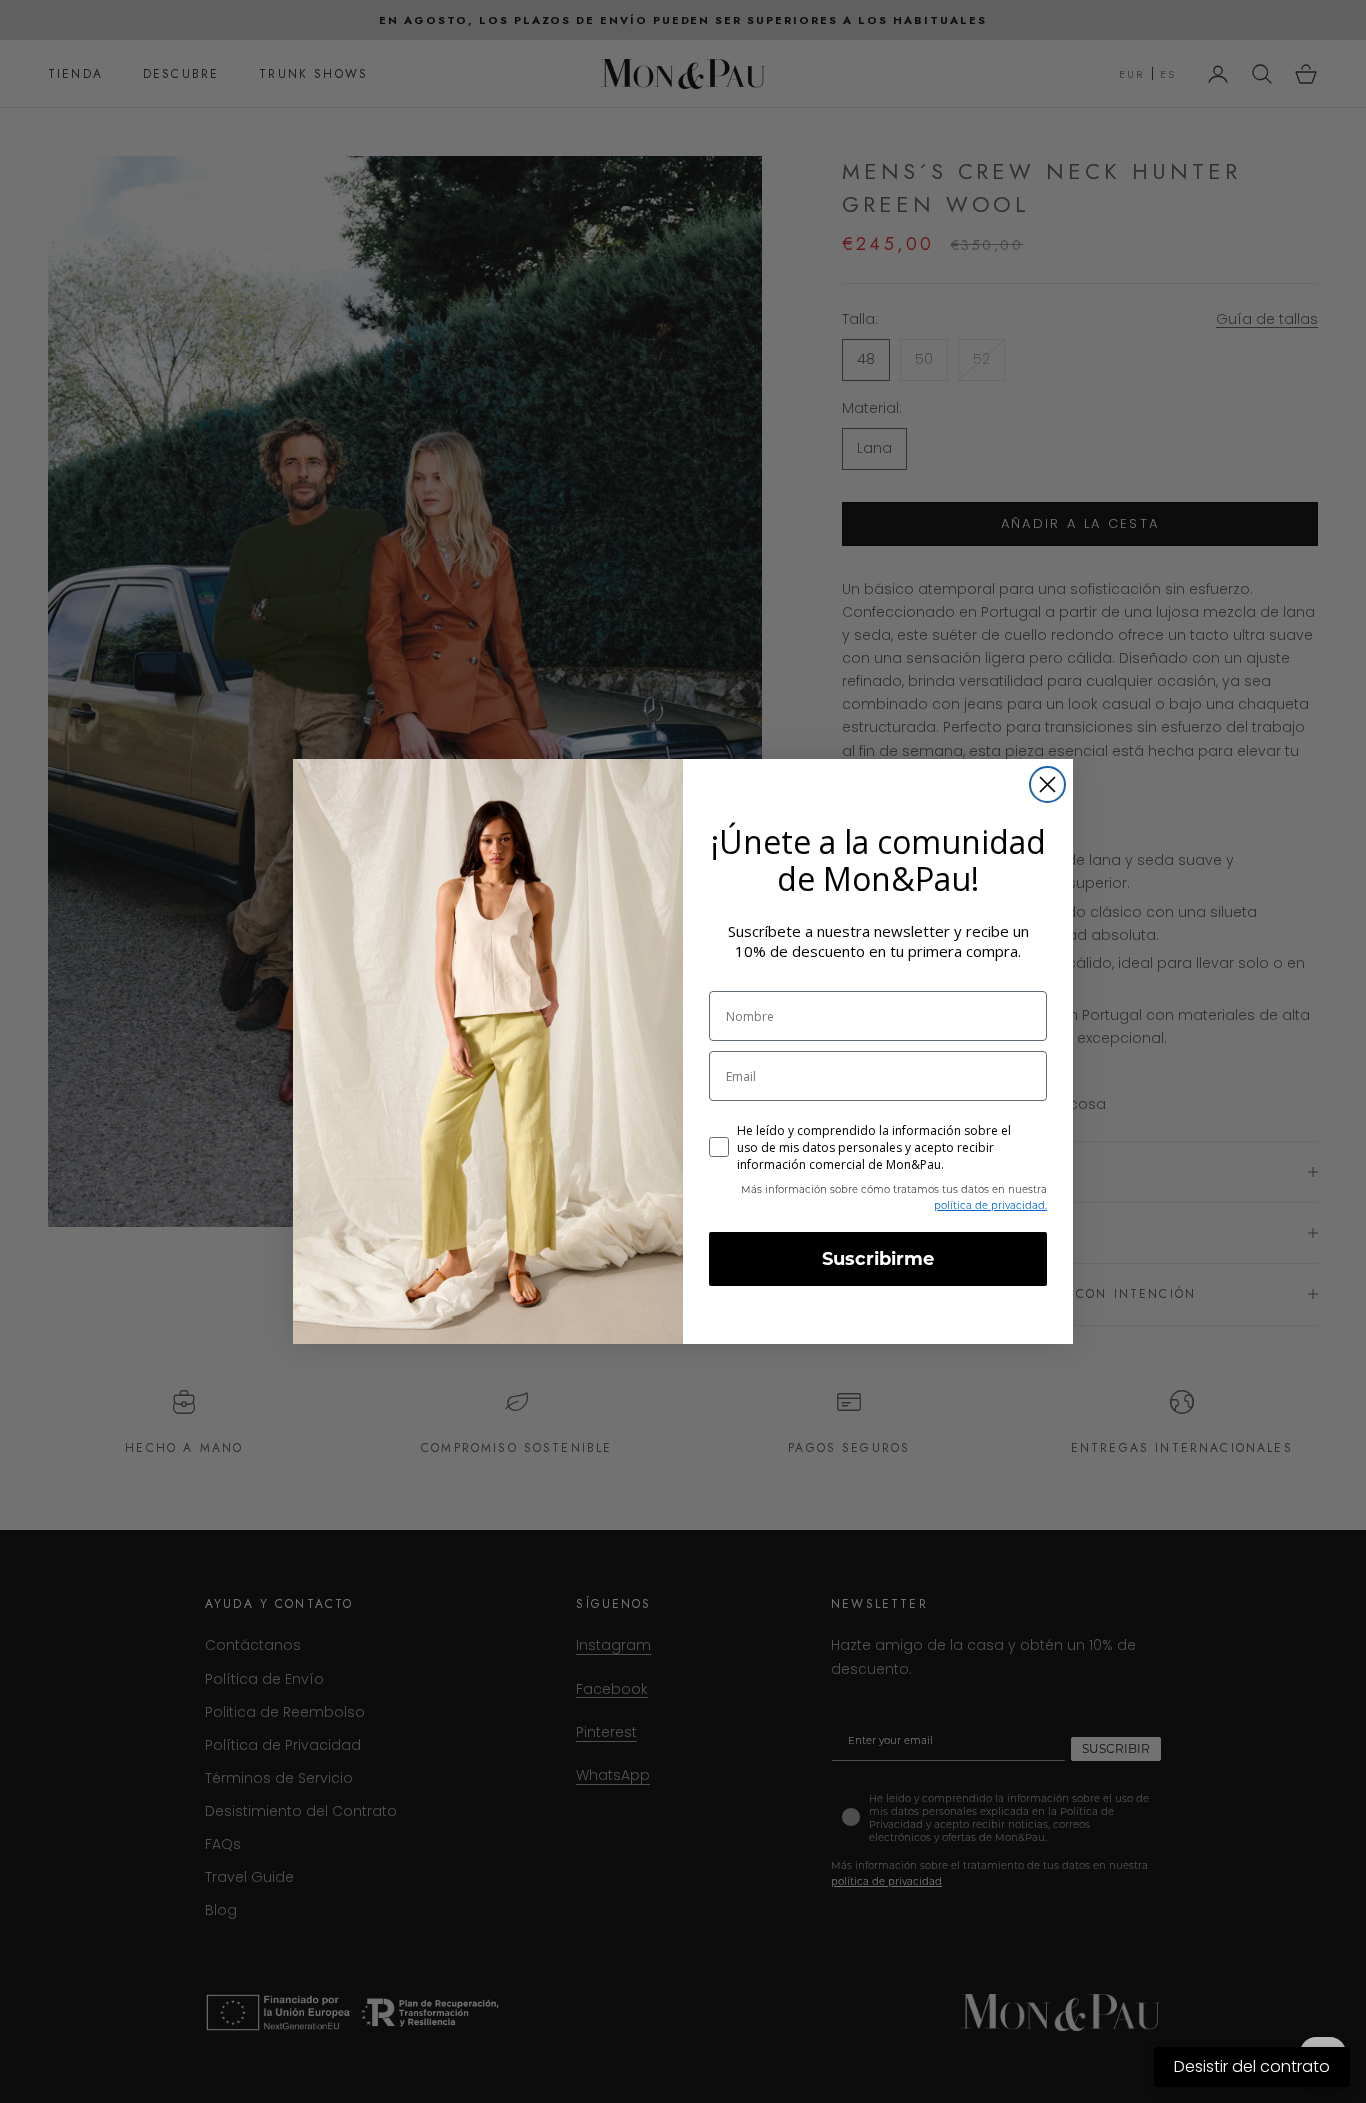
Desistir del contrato (1252, 2066)
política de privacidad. (990, 1205)
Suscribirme (878, 1259)
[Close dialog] (1047, 784)
